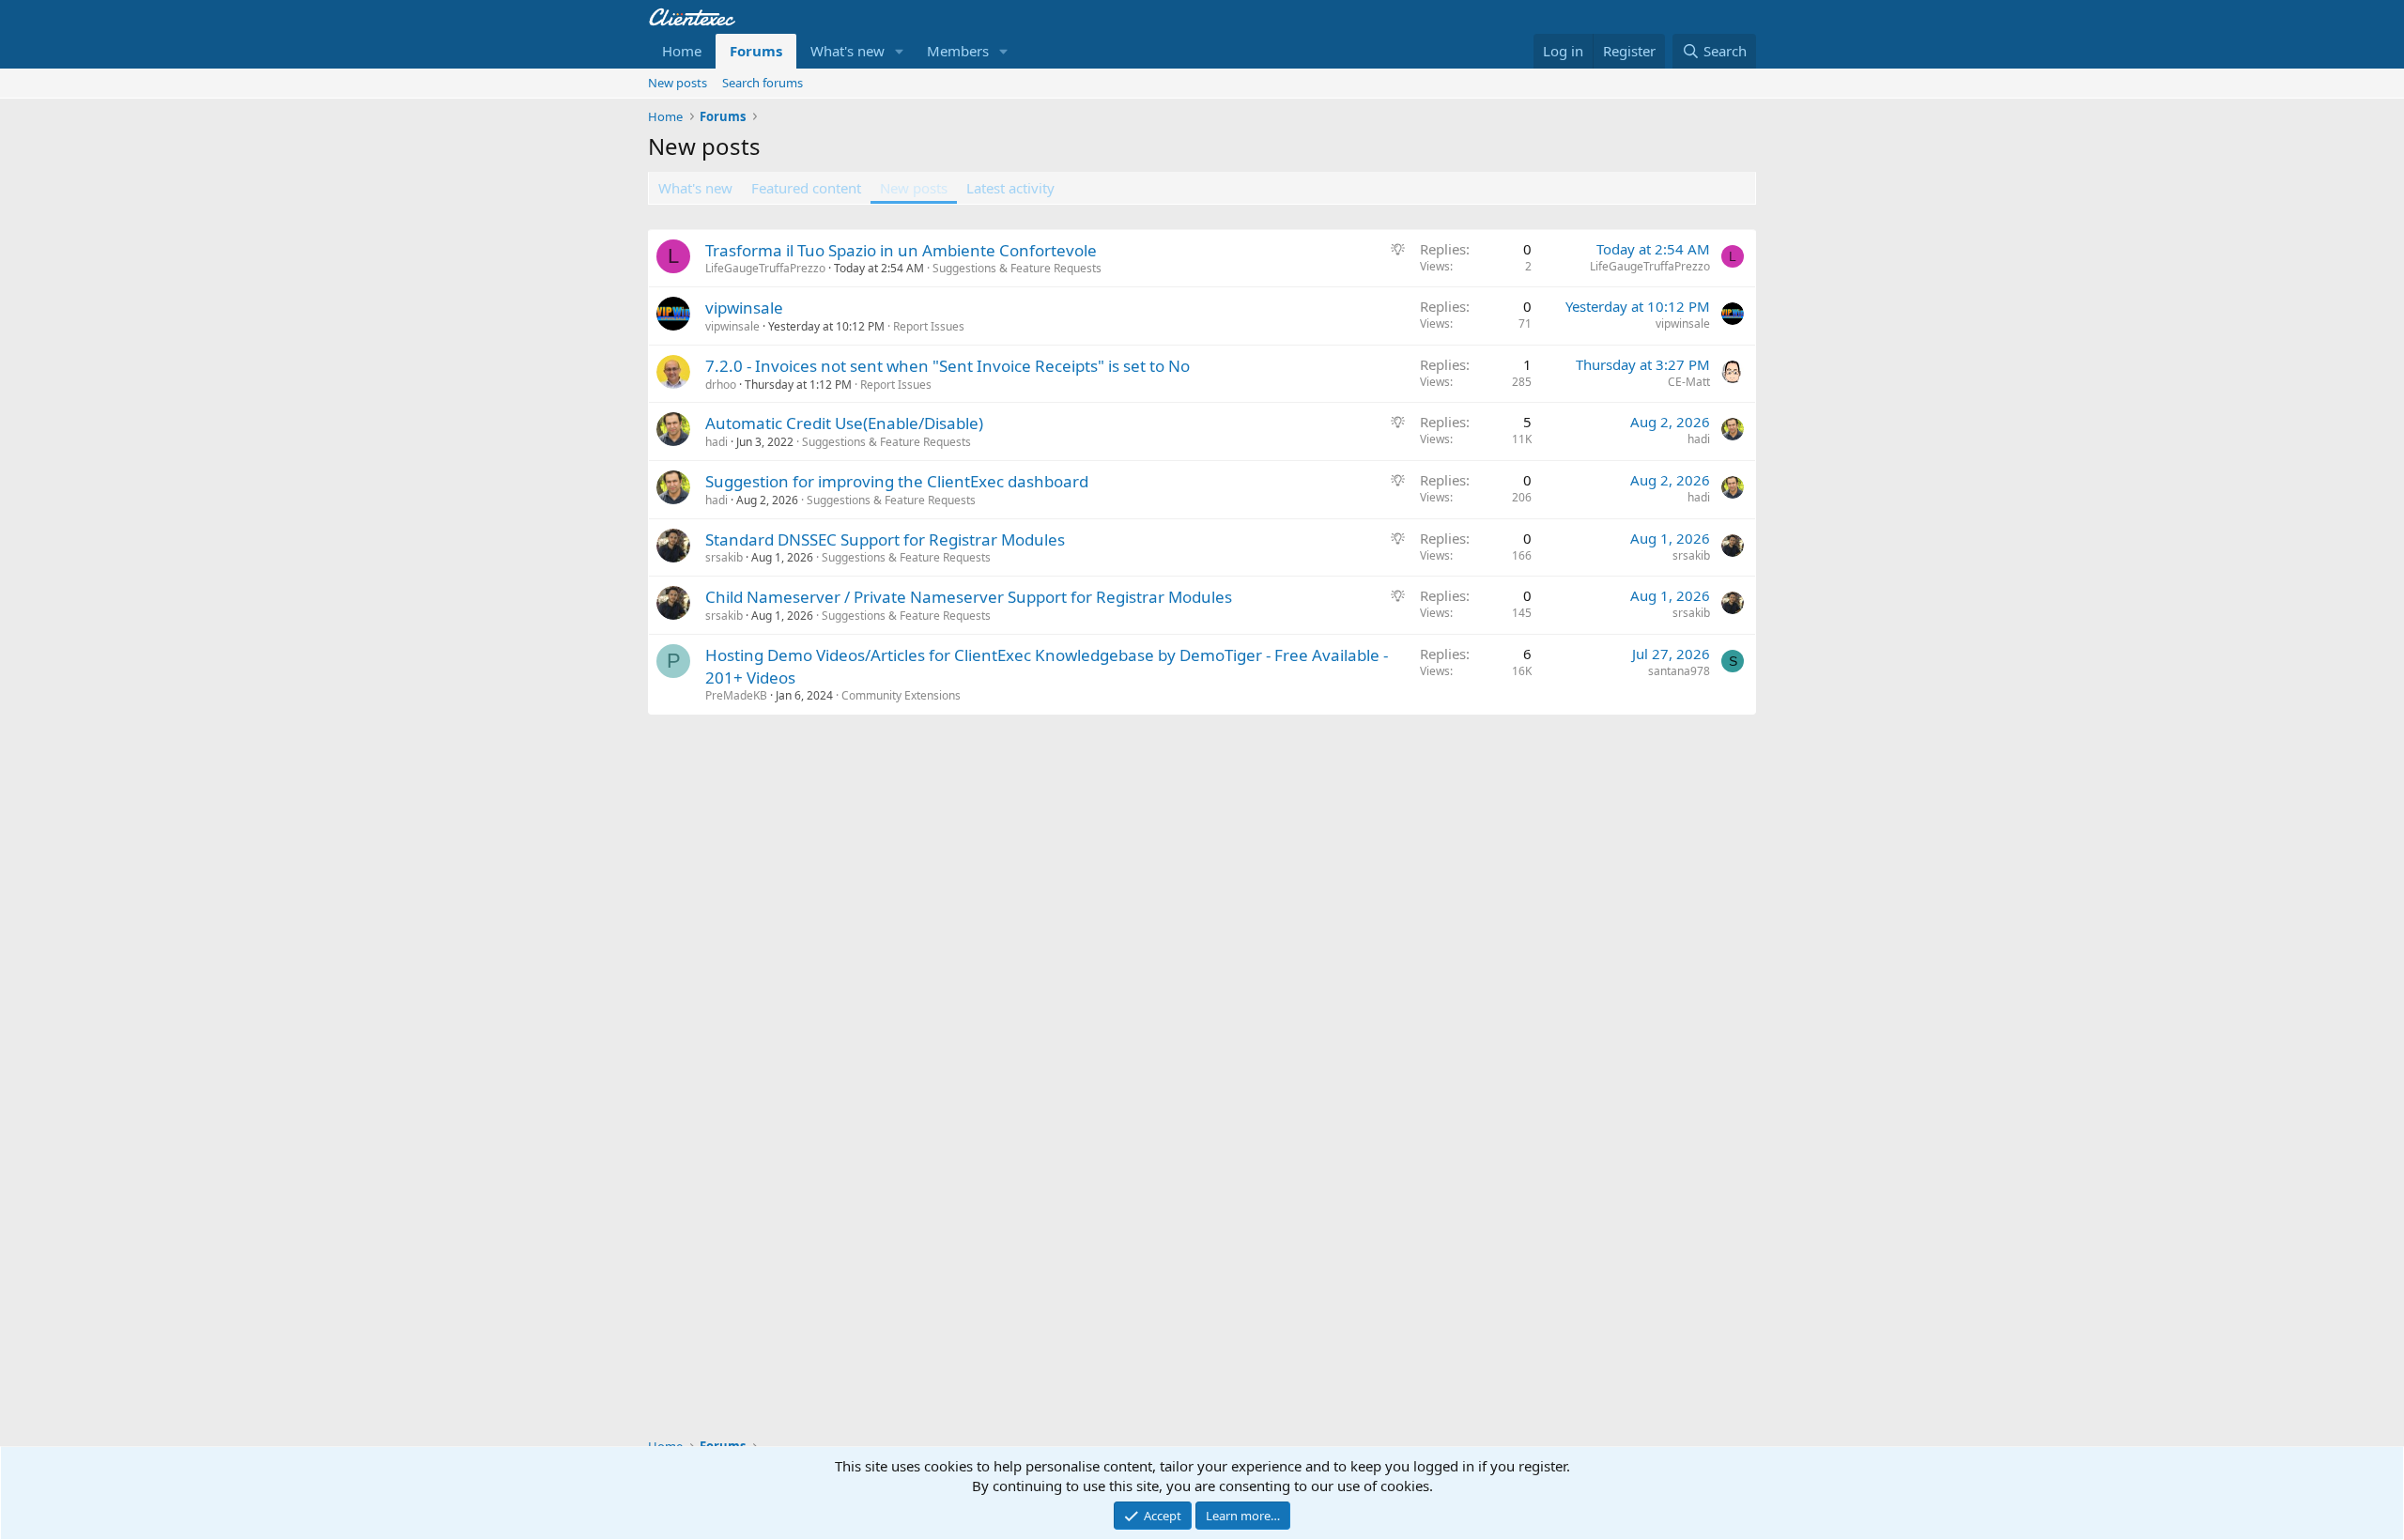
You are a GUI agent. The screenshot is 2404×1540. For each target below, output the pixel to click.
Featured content (806, 188)
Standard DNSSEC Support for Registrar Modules (885, 539)
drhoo (721, 385)
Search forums (763, 83)
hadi (717, 442)
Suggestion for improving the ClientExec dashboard (897, 481)
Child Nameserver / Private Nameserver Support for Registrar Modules (969, 597)
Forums (756, 51)
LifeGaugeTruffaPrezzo (765, 268)
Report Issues (929, 326)
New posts (678, 83)
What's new (848, 51)
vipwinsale (744, 308)
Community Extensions (901, 695)
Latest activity (1010, 188)
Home (682, 51)
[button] (900, 51)
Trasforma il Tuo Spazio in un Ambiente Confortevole (901, 250)
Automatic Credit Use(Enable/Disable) (844, 423)
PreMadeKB (736, 695)
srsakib (724, 557)
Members (958, 51)
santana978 (1679, 671)
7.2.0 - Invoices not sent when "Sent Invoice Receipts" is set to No (948, 366)
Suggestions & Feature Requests (1017, 268)
